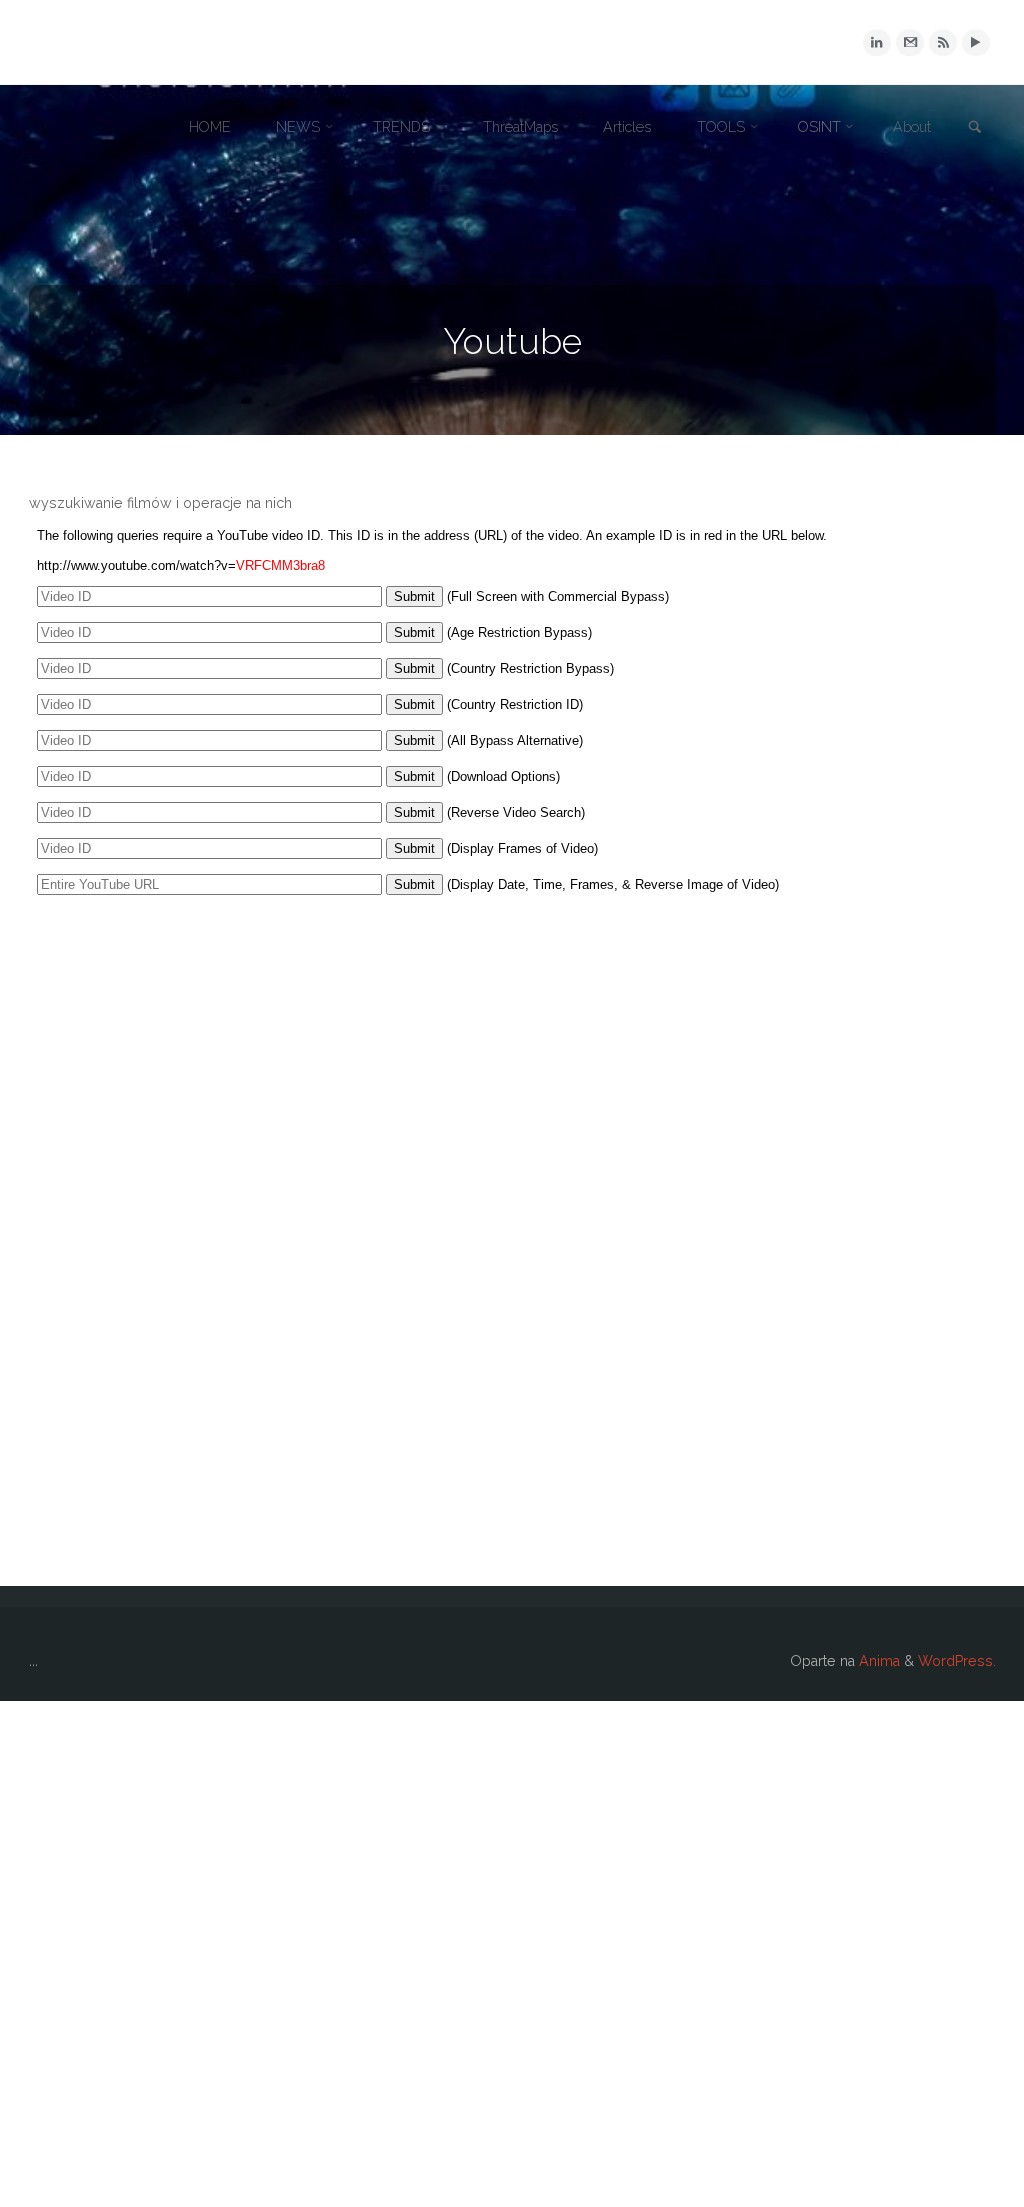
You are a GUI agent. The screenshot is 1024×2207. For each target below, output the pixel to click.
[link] (975, 128)
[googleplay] (975, 42)
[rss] (942, 42)
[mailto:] (909, 42)
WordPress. (957, 1661)
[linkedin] (876, 42)
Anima (877, 1661)
